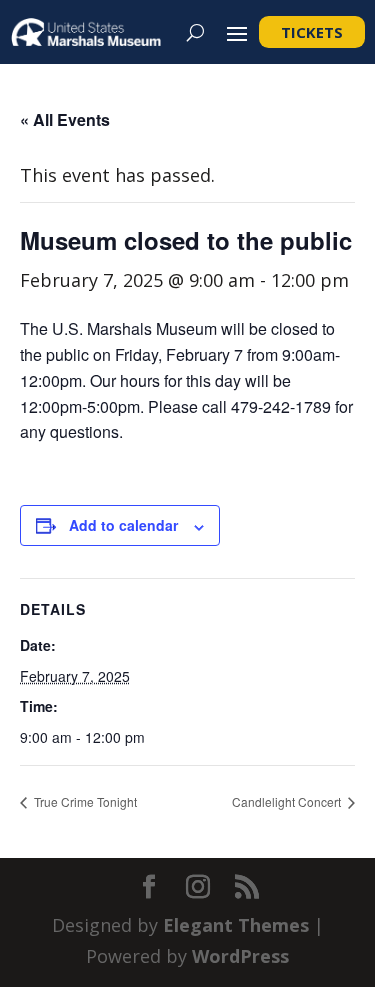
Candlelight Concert (288, 801)
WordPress (240, 956)
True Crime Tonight (84, 801)
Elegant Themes (236, 925)
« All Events (65, 119)
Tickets (312, 32)
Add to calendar (123, 525)
